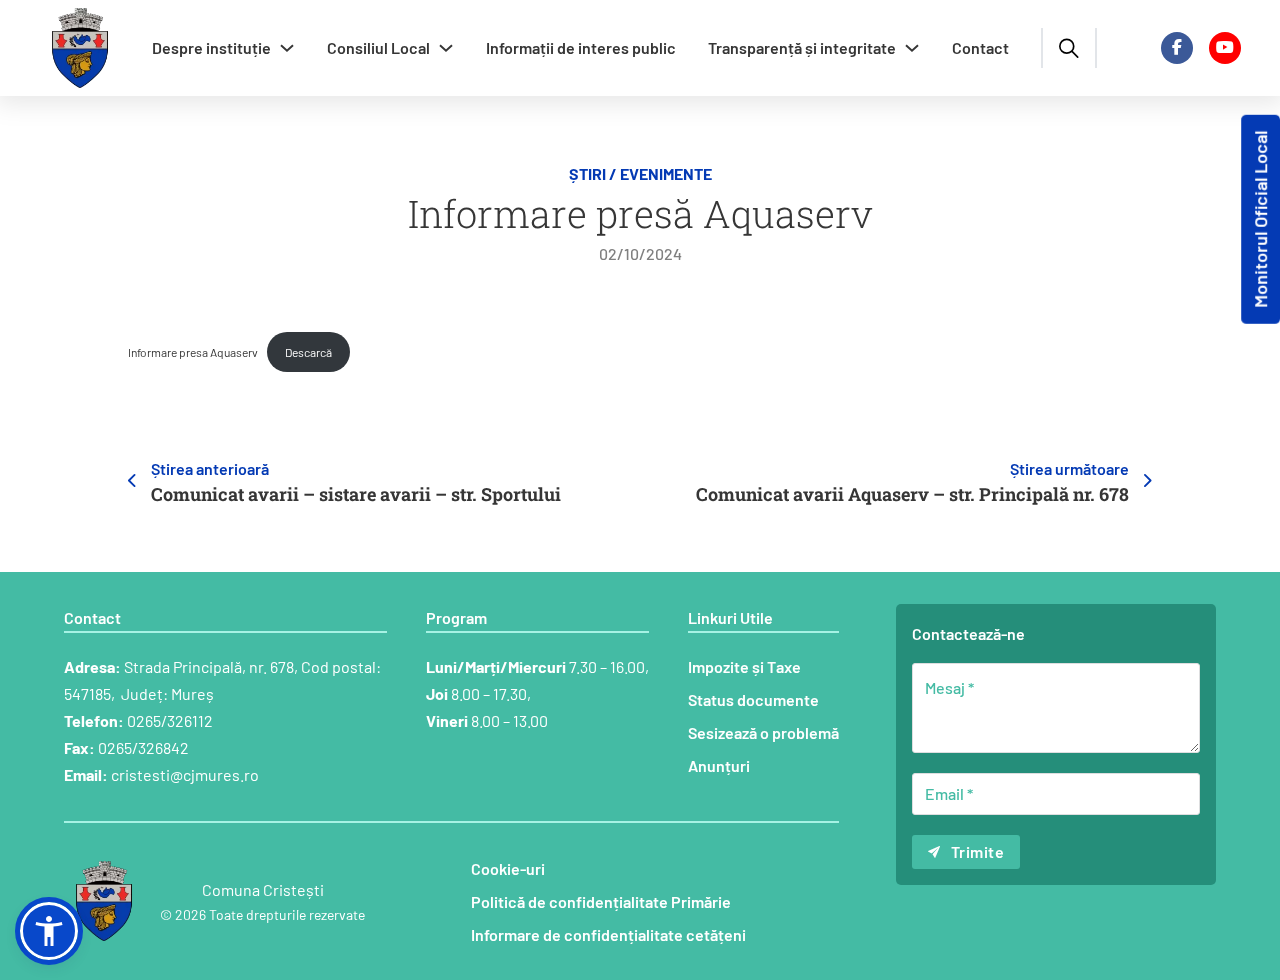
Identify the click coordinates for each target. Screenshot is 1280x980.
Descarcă (308, 352)
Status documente (753, 699)
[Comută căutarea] (1069, 48)
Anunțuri (719, 765)
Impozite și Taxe (744, 666)
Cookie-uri (508, 868)
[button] (49, 931)
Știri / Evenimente (640, 173)
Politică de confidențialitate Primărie (601, 901)
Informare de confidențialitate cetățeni (608, 934)
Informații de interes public (581, 47)
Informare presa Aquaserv (193, 352)
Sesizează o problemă (763, 732)
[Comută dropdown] (287, 48)
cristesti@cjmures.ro (185, 774)
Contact (980, 47)
